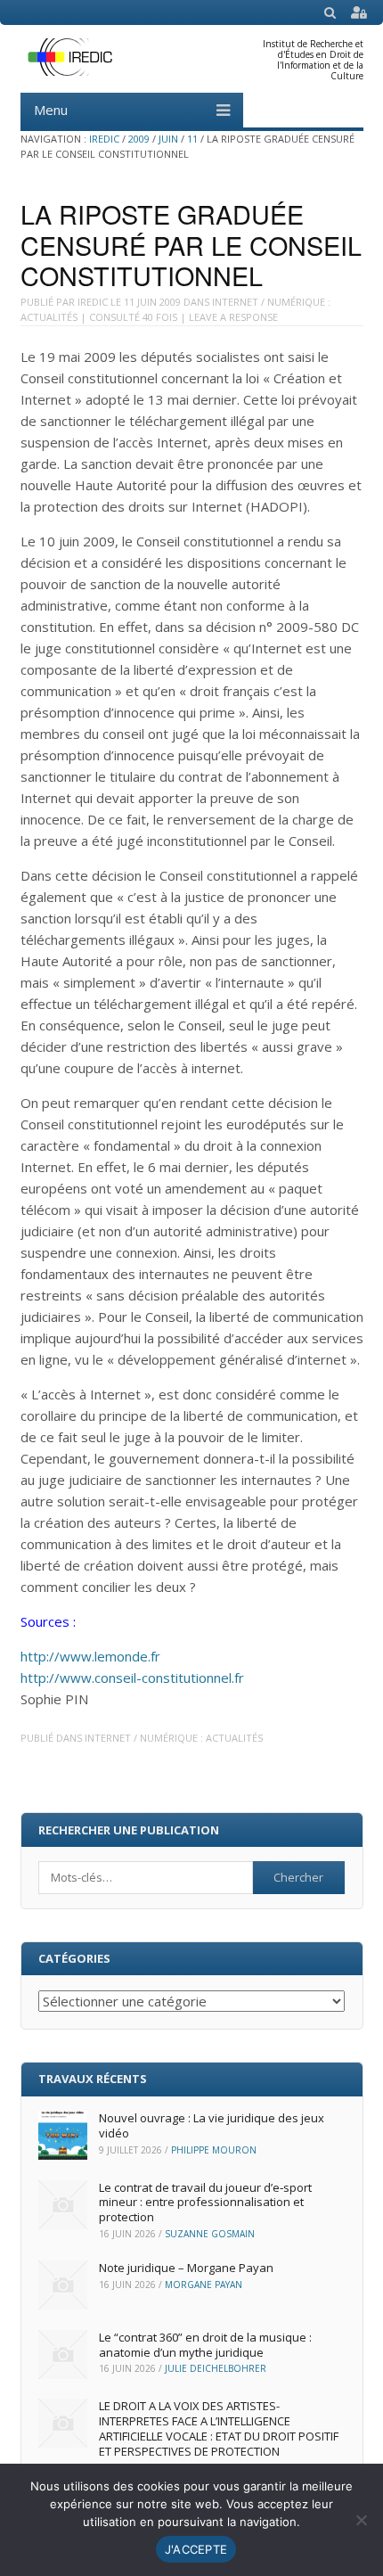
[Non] (361, 2520)
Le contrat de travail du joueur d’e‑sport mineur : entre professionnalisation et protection (205, 2203)
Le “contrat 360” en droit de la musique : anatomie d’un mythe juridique (205, 2345)
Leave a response (233, 317)
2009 (139, 139)
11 (192, 139)
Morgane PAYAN (204, 2285)
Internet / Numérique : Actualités (174, 1738)
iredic (93, 302)
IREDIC (104, 139)
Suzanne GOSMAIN (210, 2234)
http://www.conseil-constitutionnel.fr (132, 1678)
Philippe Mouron (214, 2150)
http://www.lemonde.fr (90, 1656)
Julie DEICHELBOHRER (216, 2368)
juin (168, 139)
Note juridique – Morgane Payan (186, 2268)
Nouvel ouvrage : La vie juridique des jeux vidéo (212, 2125)
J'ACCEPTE (196, 2549)
